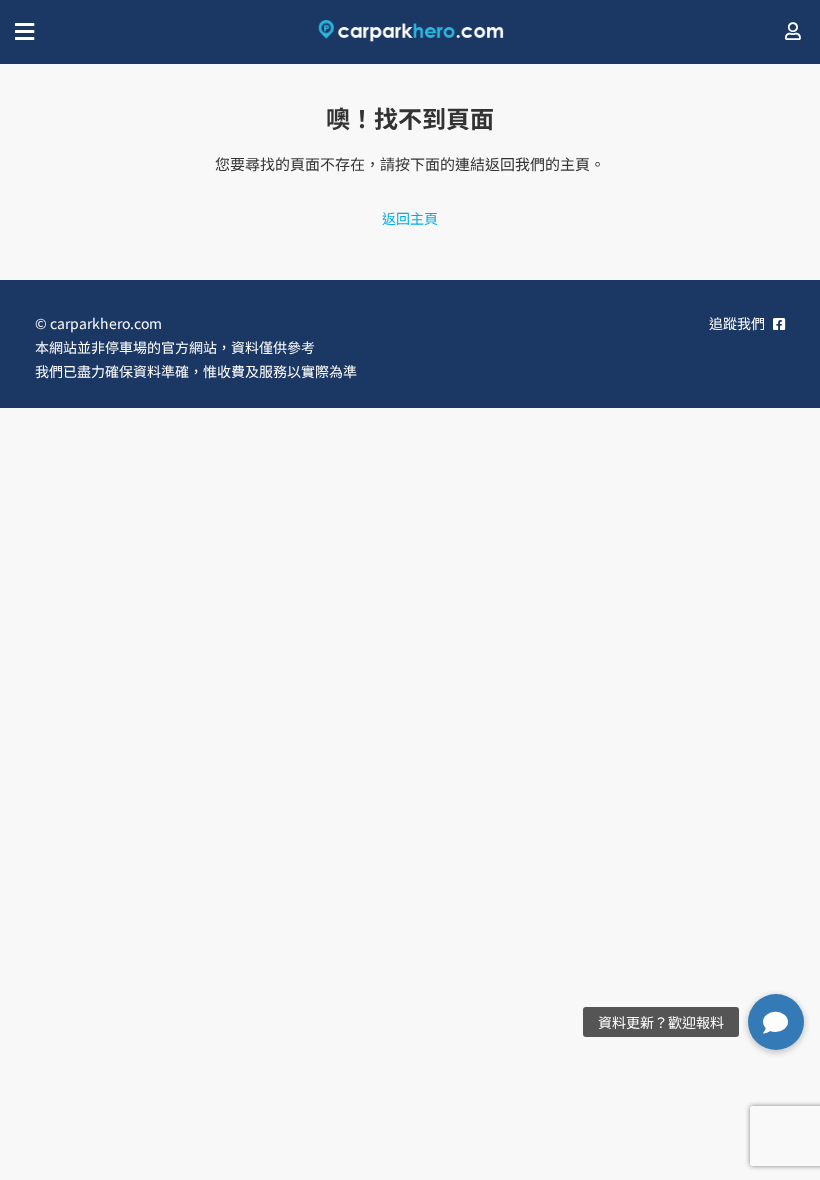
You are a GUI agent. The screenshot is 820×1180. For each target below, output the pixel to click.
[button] (776, 1022)
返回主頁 (410, 218)
